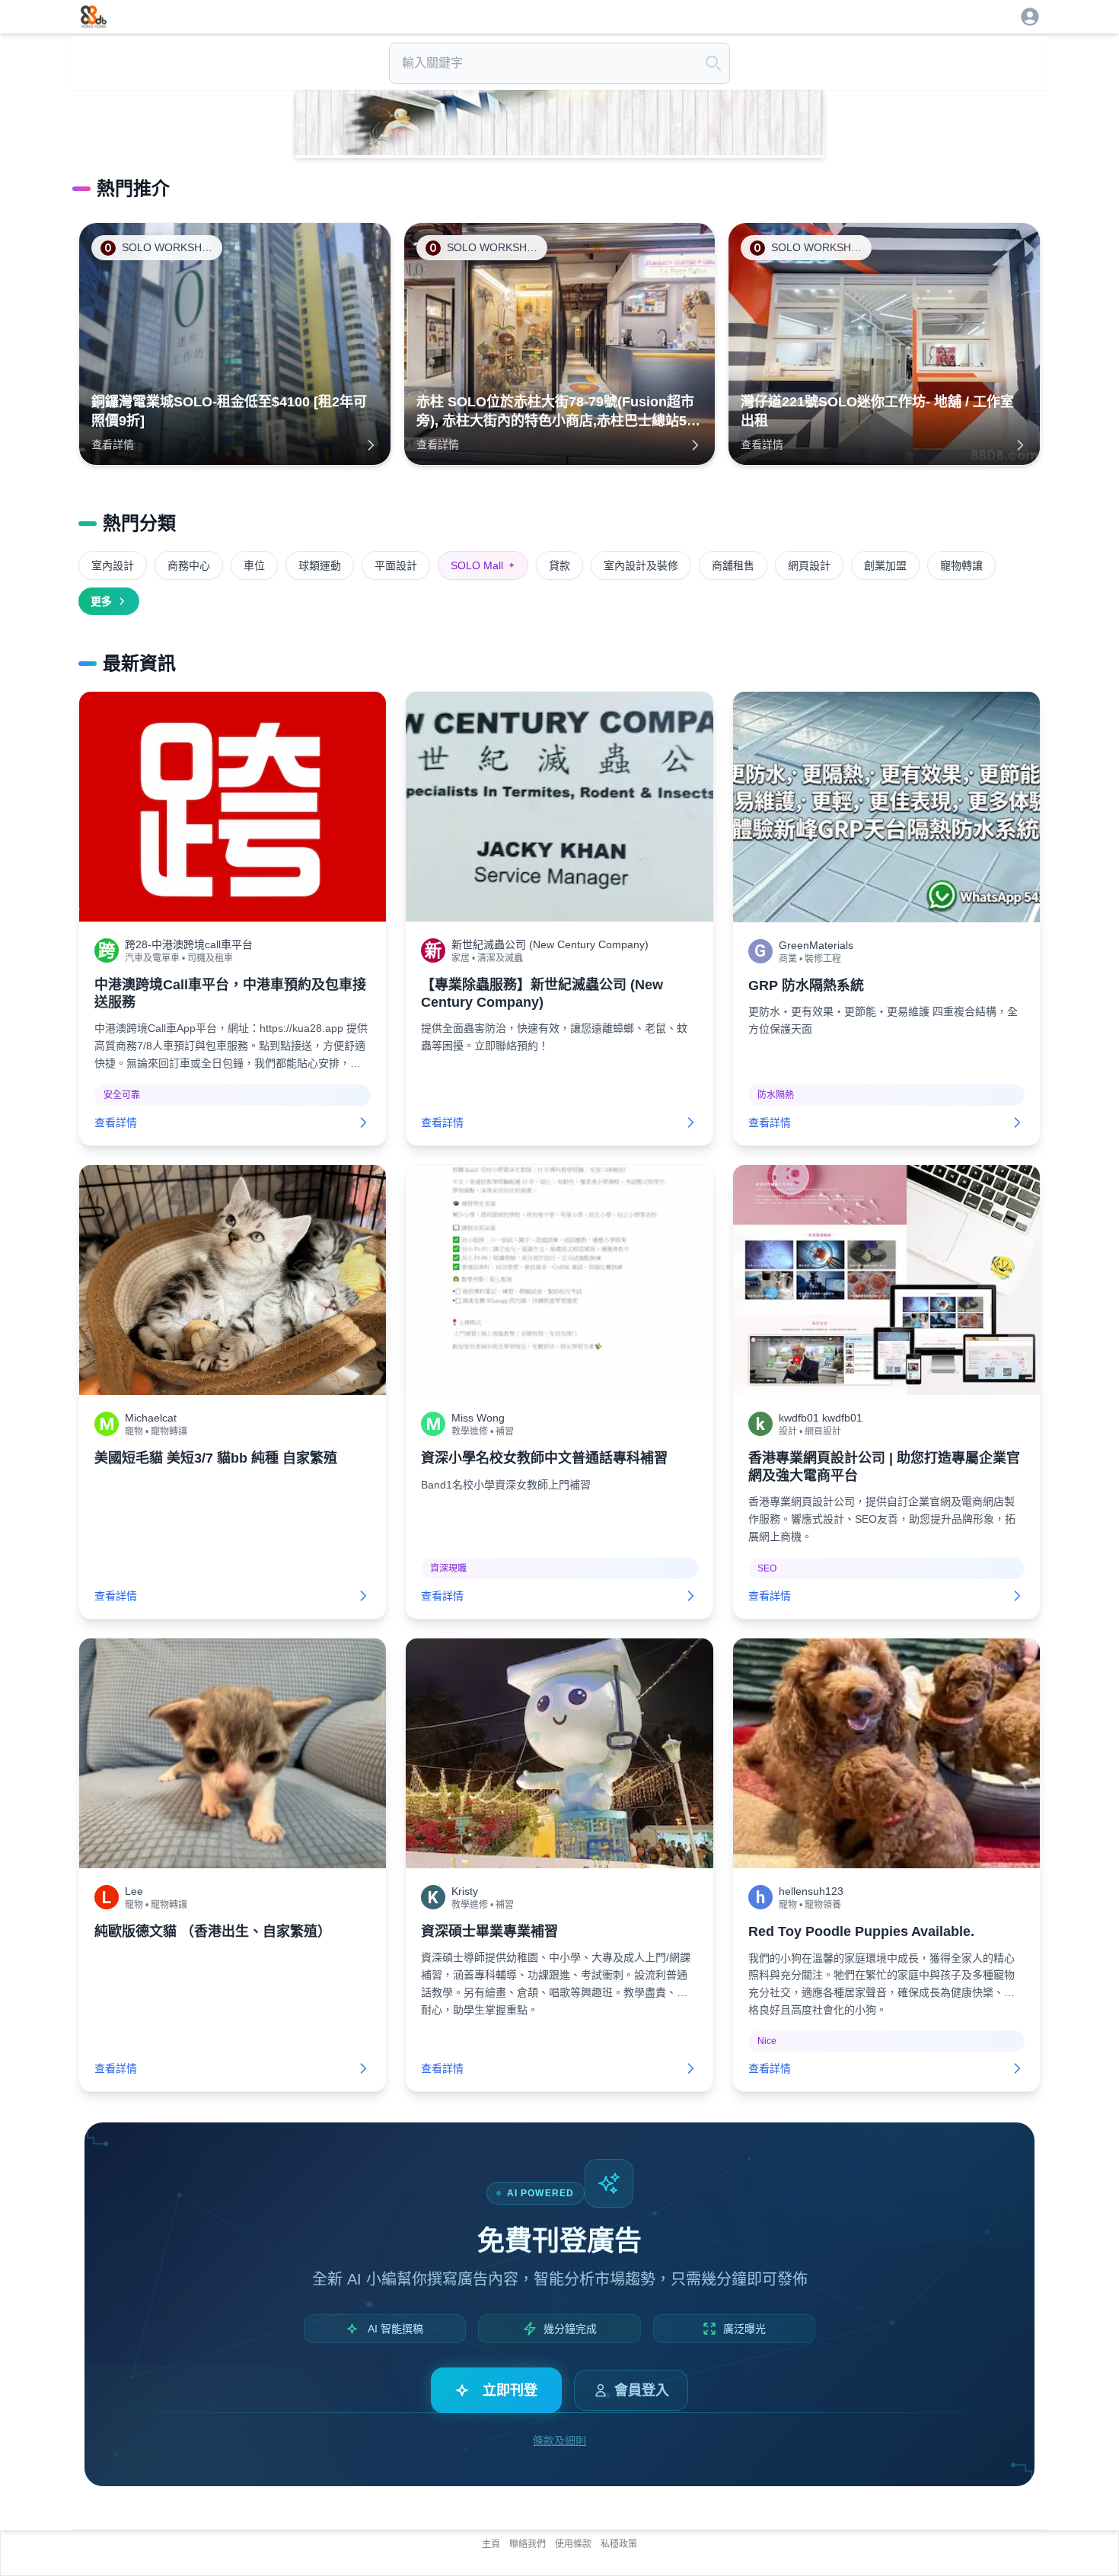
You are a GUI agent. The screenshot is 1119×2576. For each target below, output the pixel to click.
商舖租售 (733, 565)
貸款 (559, 565)
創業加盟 (885, 565)
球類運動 (320, 565)
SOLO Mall (483, 565)
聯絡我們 (528, 2544)
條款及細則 (559, 2441)
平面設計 (396, 565)
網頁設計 (809, 565)
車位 (254, 565)
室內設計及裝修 (641, 565)
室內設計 (113, 565)
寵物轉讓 (961, 565)
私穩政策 (619, 2544)
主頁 (491, 2544)
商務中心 (189, 565)
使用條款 (573, 2544)
